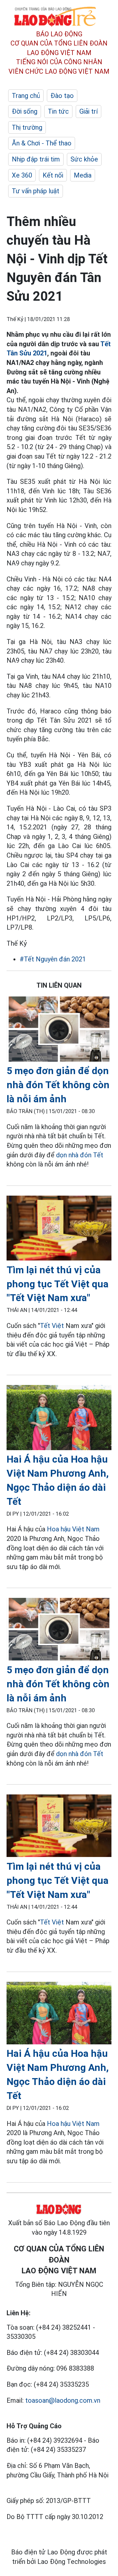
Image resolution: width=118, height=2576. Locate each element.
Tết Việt (52, 1326)
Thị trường (27, 127)
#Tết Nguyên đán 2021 (53, 959)
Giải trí (88, 111)
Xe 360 (22, 175)
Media (83, 175)
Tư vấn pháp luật (36, 191)
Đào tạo (62, 96)
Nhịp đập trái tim (36, 159)
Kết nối (53, 175)
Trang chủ (26, 96)
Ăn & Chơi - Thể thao (42, 143)
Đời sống (25, 111)
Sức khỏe (84, 159)
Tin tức (58, 111)
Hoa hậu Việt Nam (73, 1529)
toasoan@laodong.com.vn (63, 2400)
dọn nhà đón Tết (80, 1155)
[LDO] (59, 1030)
